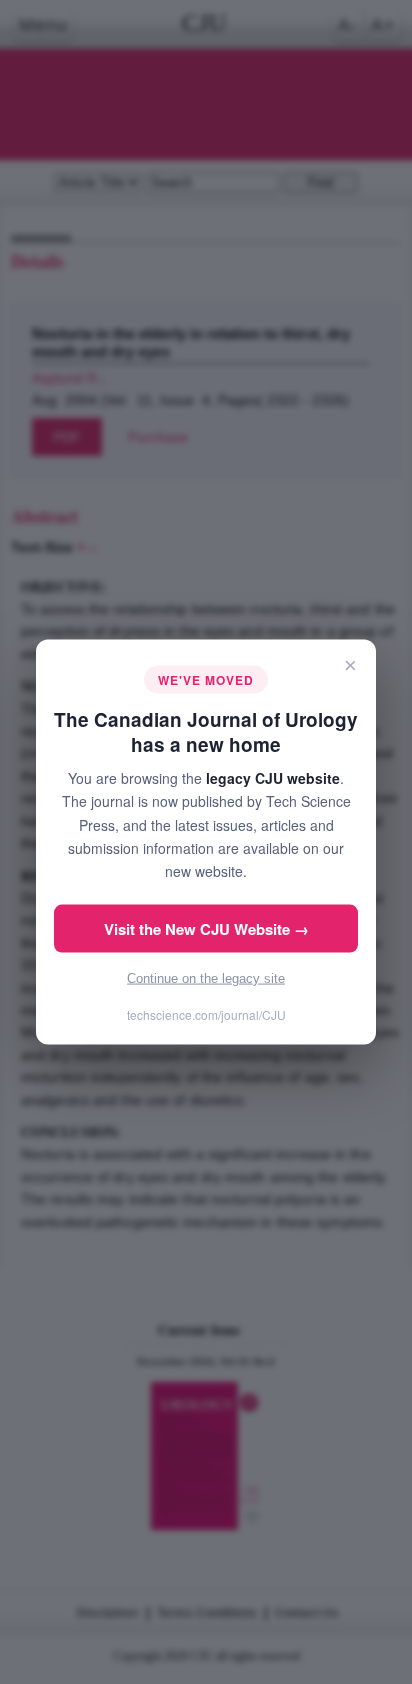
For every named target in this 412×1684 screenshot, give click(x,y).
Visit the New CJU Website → (206, 928)
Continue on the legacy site (206, 977)
